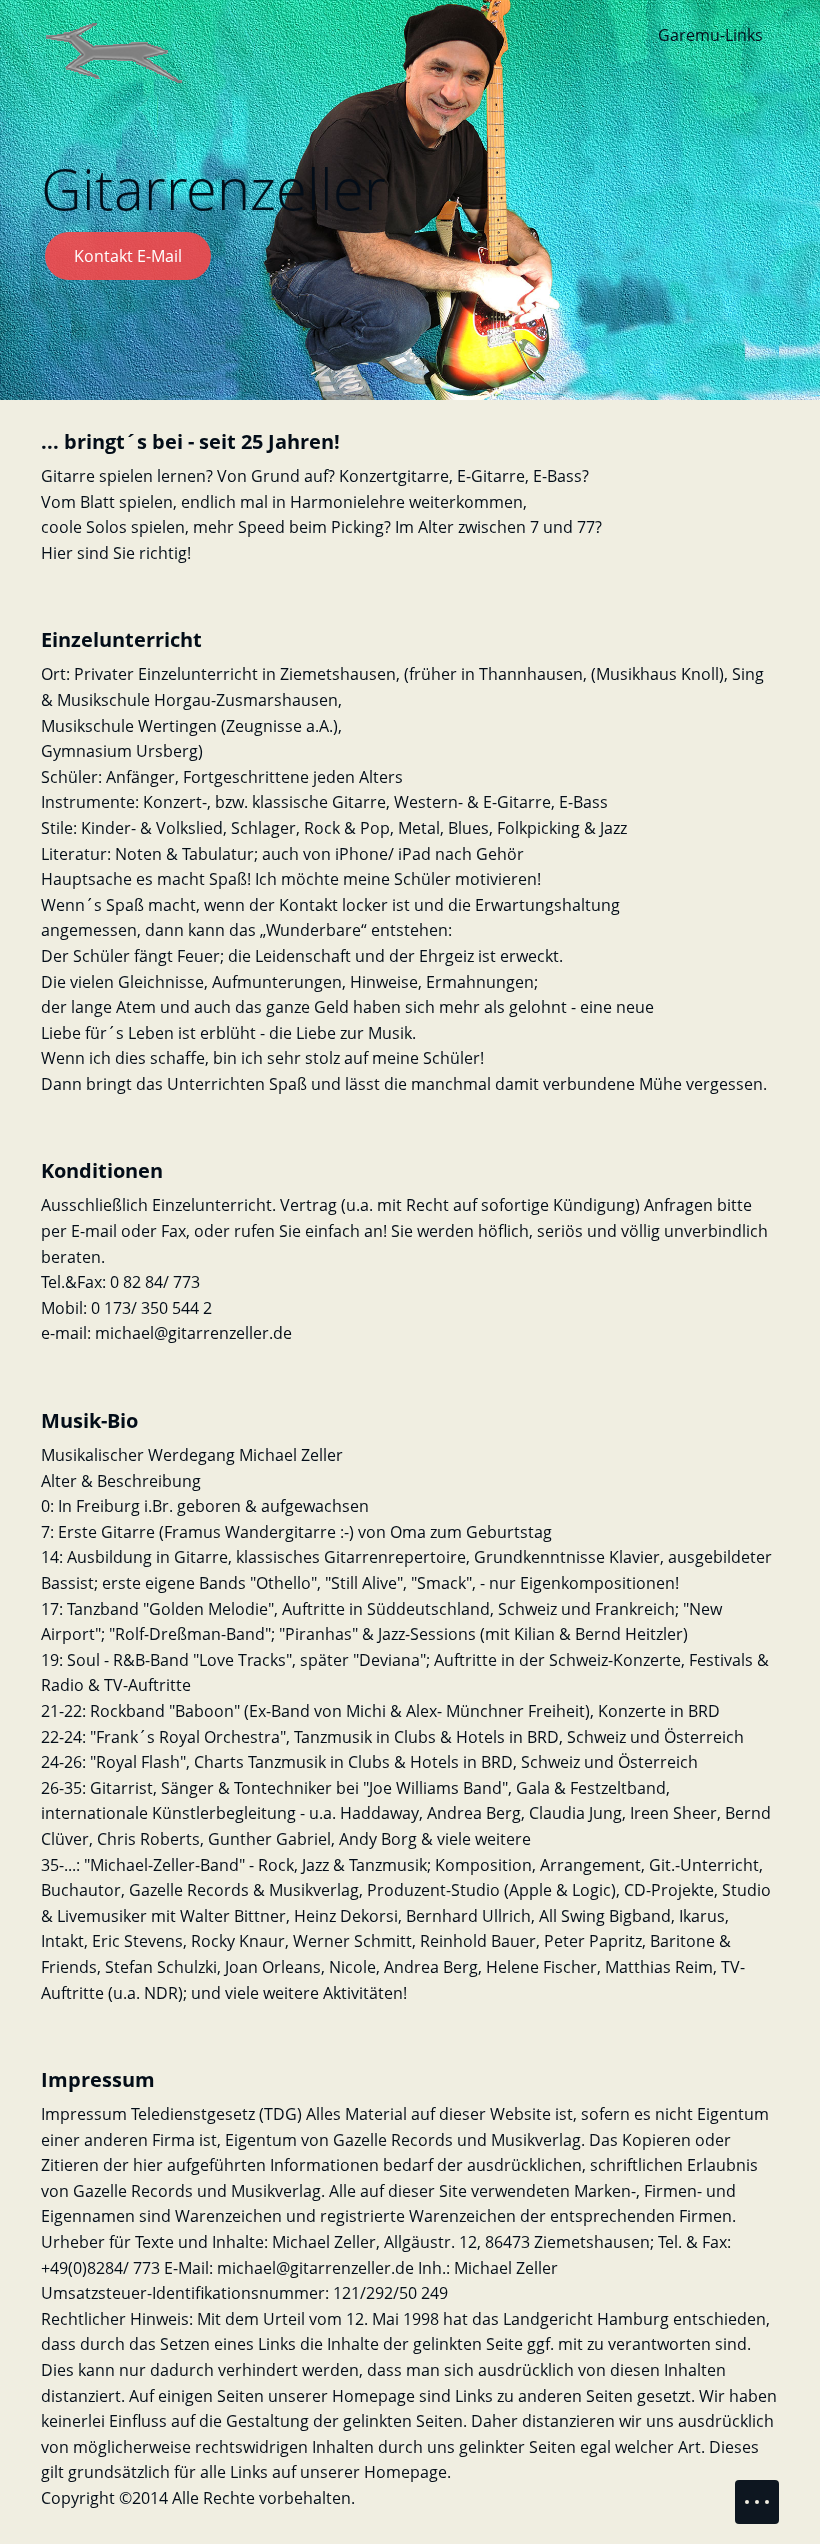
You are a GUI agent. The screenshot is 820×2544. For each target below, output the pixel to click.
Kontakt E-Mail (128, 256)
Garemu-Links (710, 35)
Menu (757, 2502)
